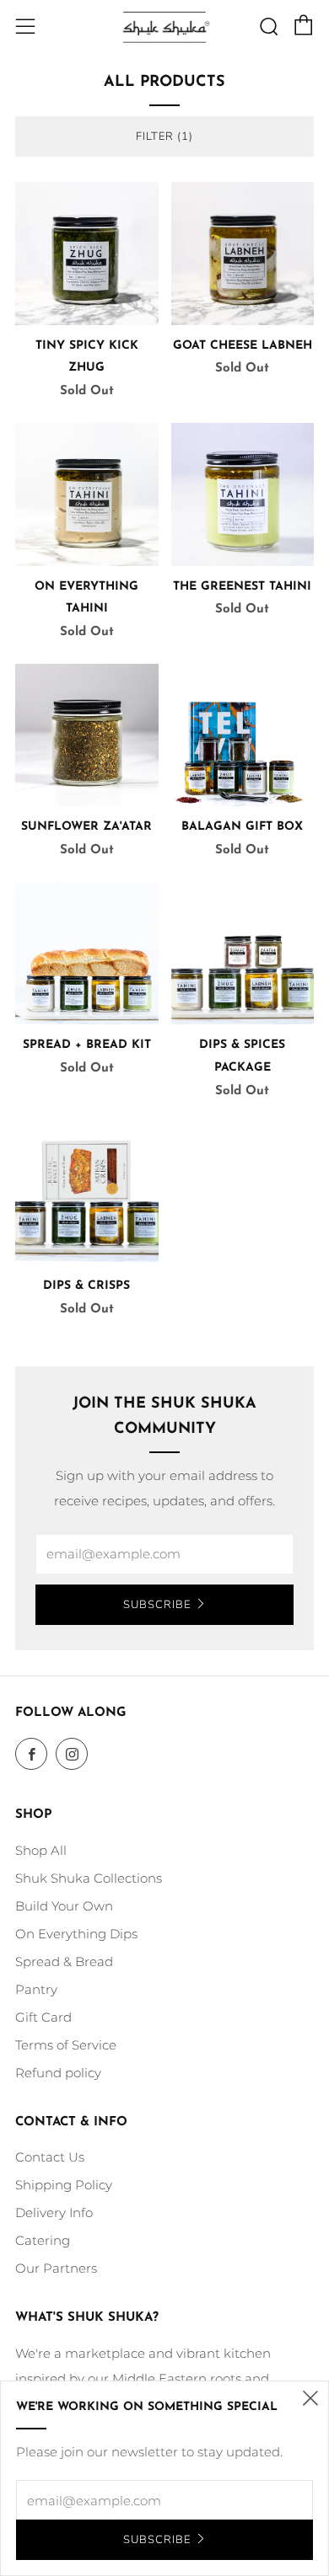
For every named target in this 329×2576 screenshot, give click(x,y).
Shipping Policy (64, 2185)
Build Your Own (64, 1906)
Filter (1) (164, 136)
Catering (43, 2240)
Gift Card (43, 2017)
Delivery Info (54, 2213)
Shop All (41, 1850)
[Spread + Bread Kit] (87, 954)
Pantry (36, 1989)
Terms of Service (66, 2045)
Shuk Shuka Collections (89, 1878)
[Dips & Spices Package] (243, 954)
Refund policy (58, 2073)
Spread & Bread (64, 1961)
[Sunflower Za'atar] (87, 735)
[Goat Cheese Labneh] (243, 254)
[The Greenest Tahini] (243, 494)
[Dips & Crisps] (87, 1194)
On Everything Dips (76, 1934)
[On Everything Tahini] (87, 494)
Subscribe (157, 1605)
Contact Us (50, 2157)
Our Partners (56, 2268)
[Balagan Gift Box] (243, 735)
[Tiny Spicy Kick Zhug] (87, 254)
